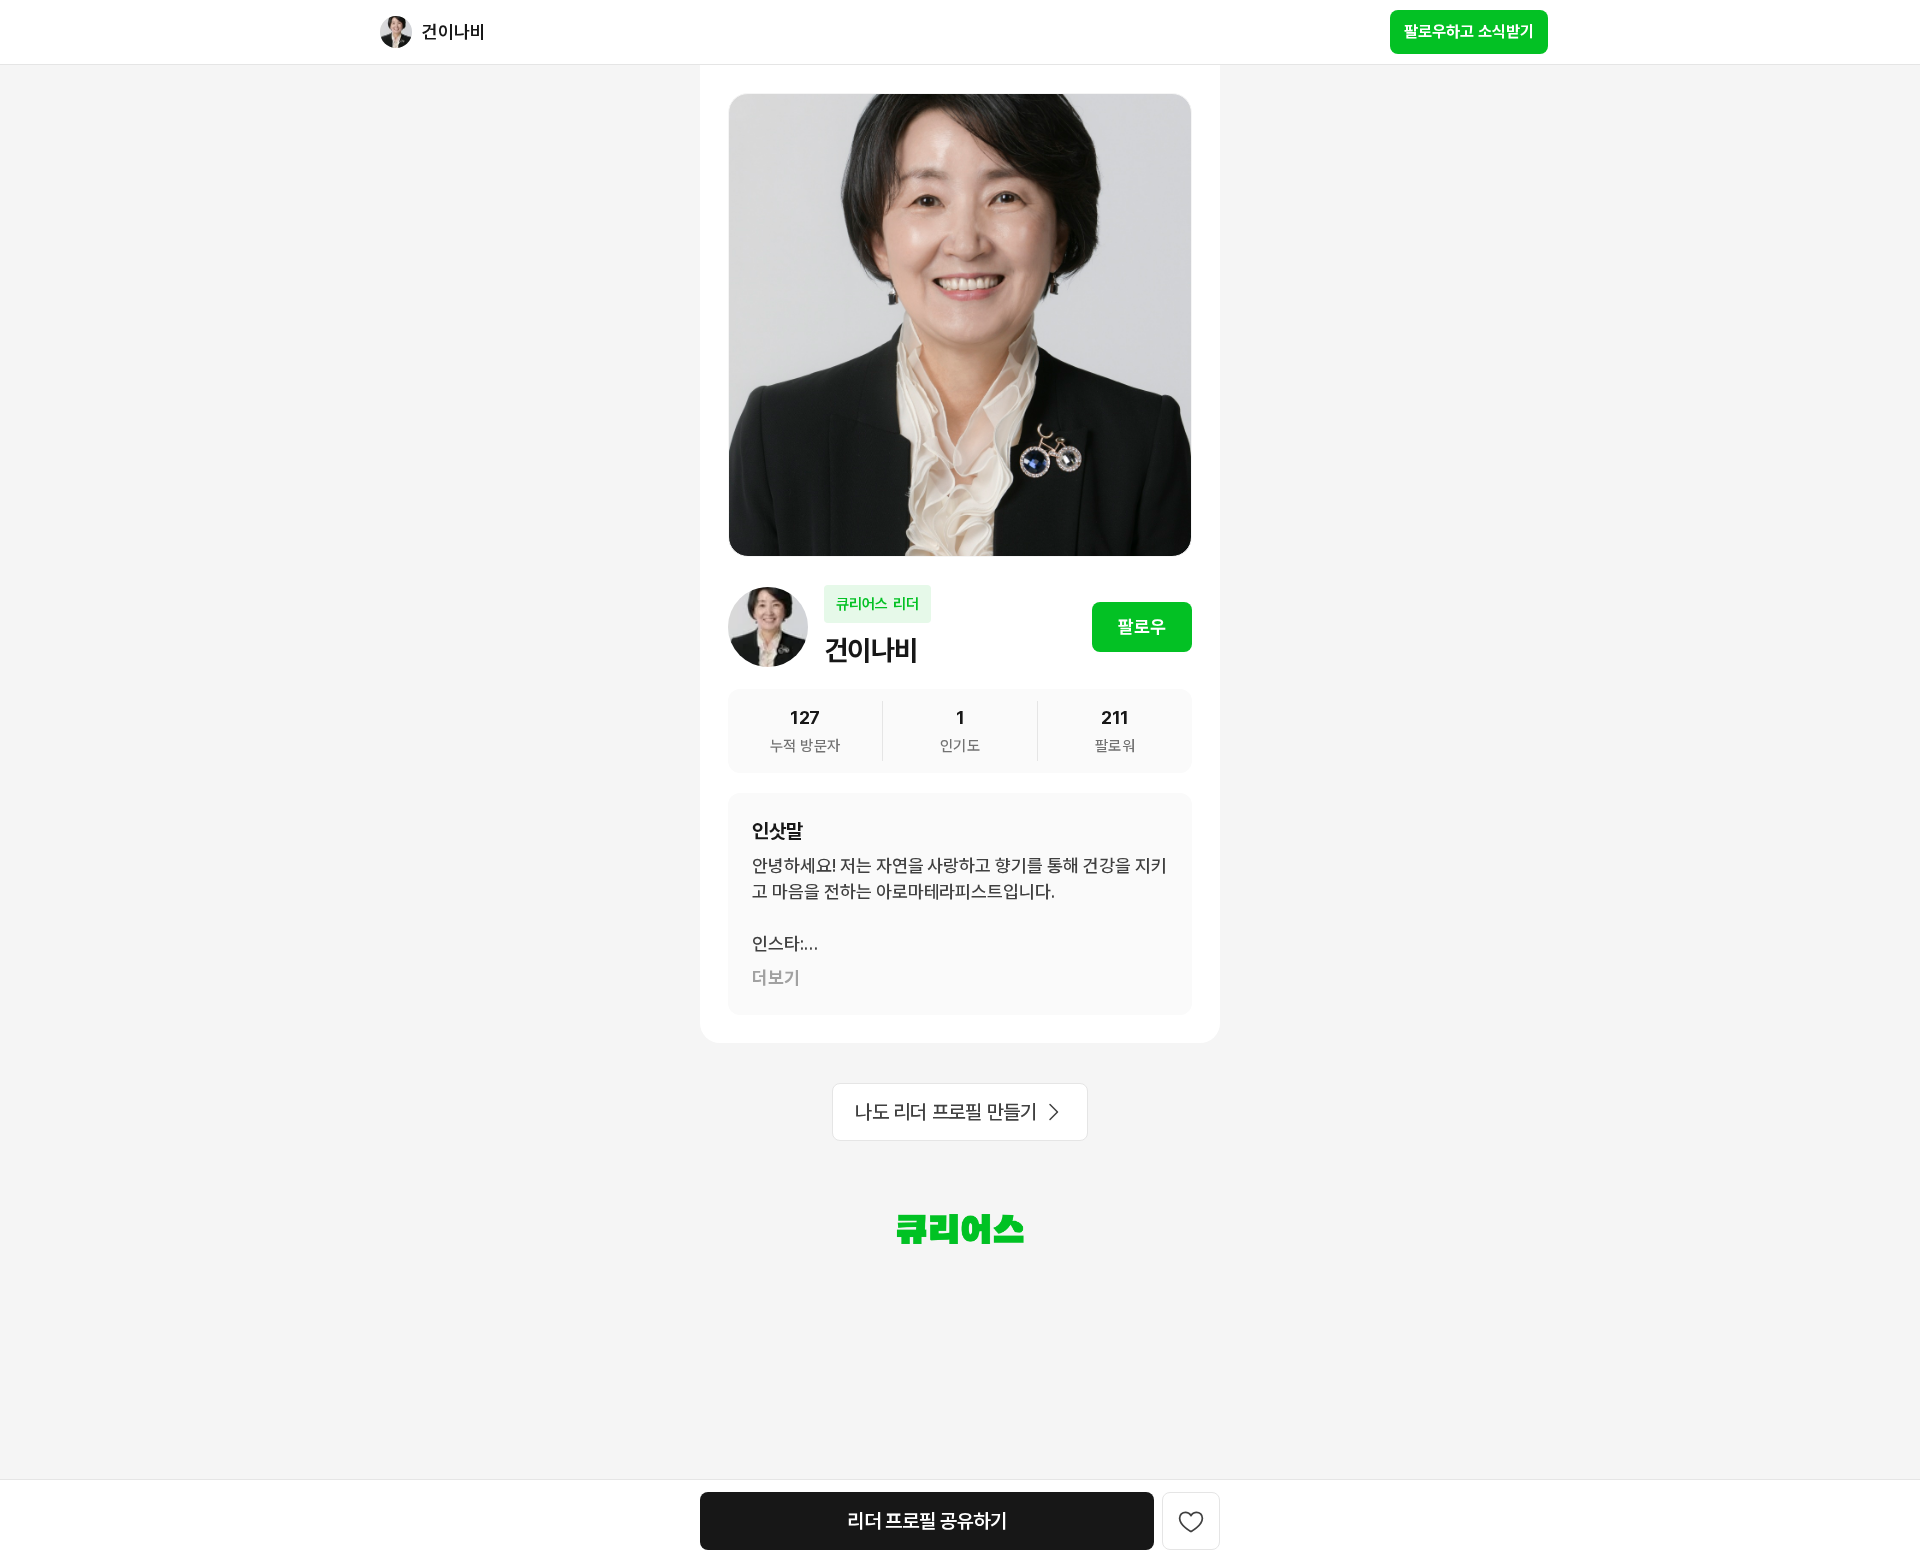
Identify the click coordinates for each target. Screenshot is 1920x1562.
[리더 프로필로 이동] (396, 32)
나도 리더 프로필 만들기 (946, 1112)
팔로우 (1142, 626)
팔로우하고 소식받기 (1469, 31)
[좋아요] (1191, 1521)
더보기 (776, 977)
